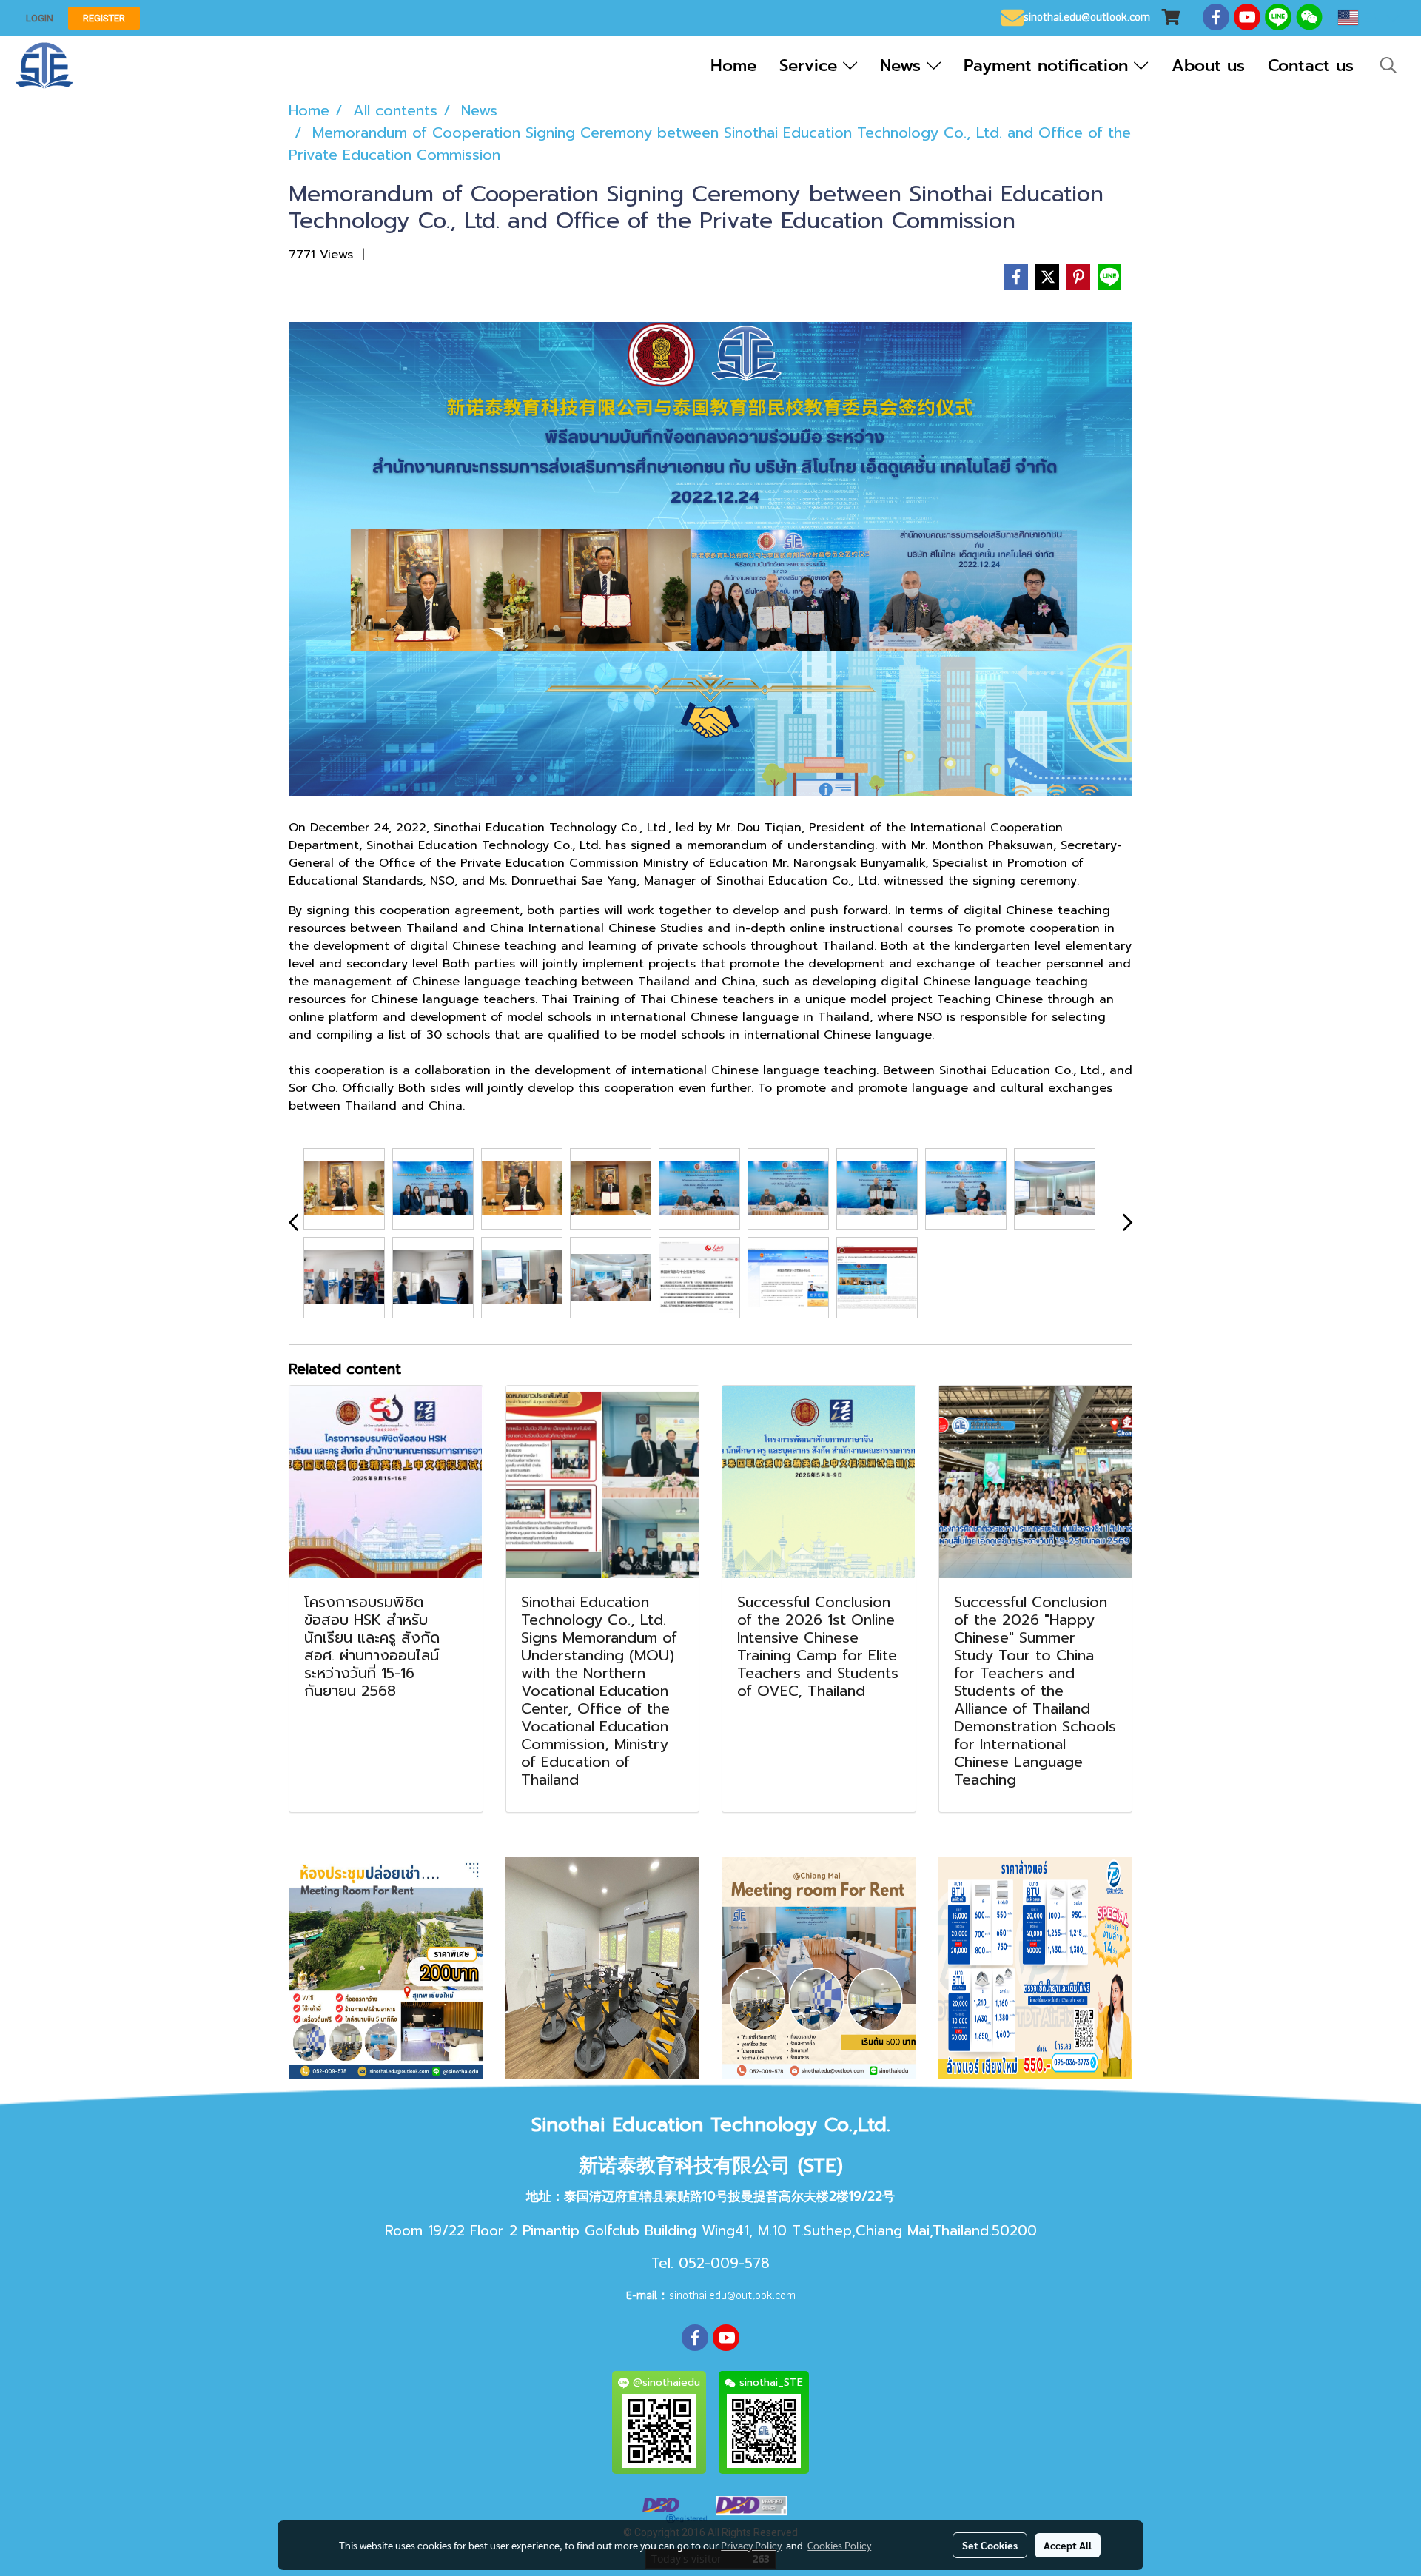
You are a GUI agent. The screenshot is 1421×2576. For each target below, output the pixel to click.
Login (40, 18)
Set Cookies (990, 2545)
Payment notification (1049, 66)
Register (104, 18)
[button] (1388, 65)
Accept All (1068, 2545)
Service (811, 66)
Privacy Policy (751, 2545)
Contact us (1311, 66)
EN (1372, 18)
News (903, 66)
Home (733, 66)
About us (1208, 66)
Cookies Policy (839, 2545)
